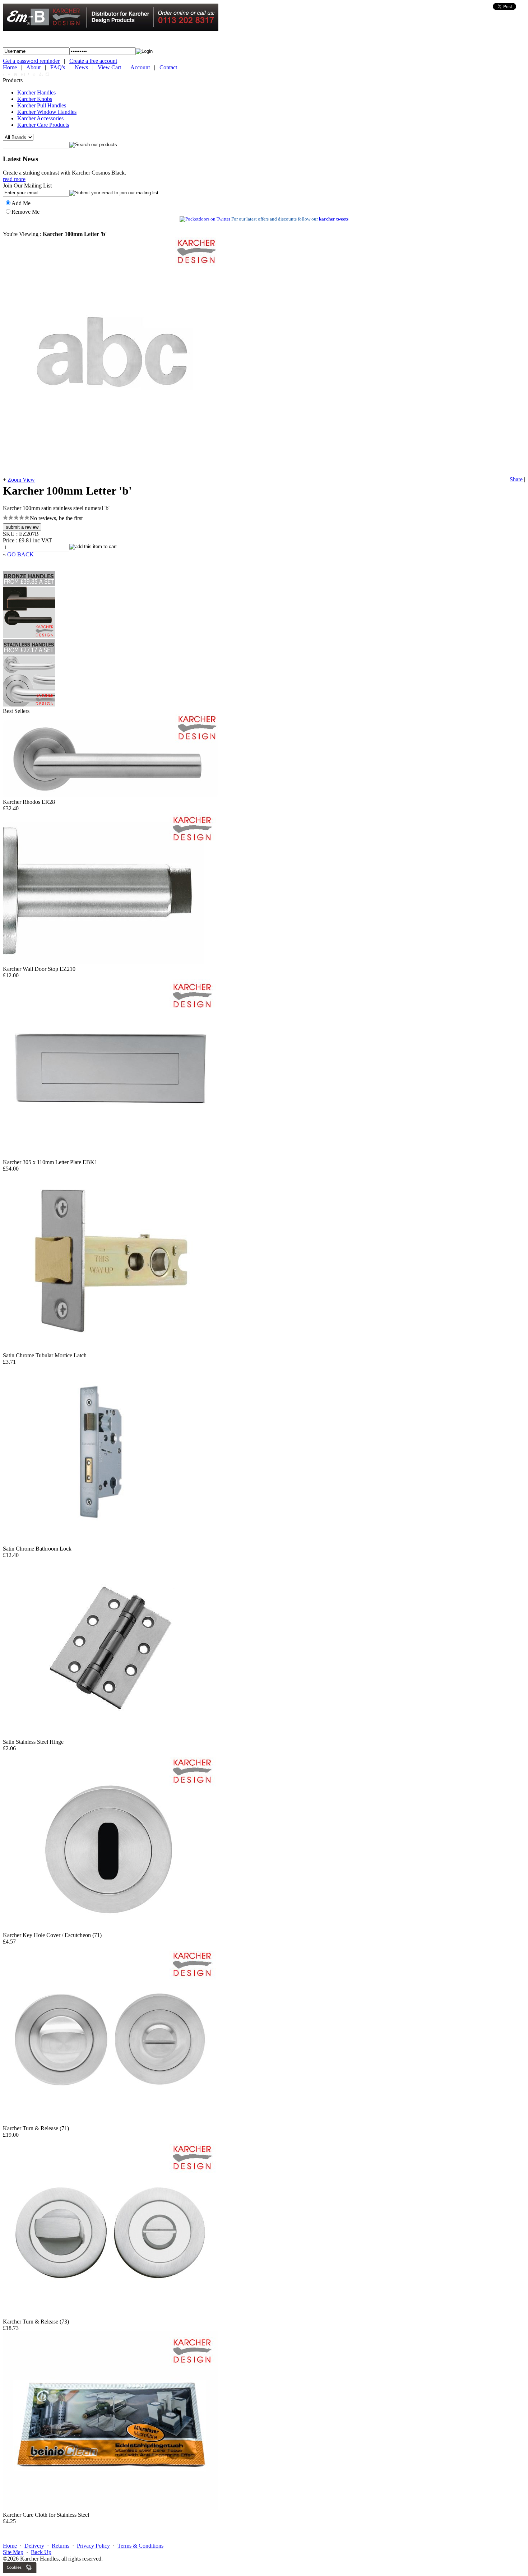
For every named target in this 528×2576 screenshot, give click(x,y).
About (33, 67)
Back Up (41, 2552)
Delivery (34, 2546)
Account (140, 67)
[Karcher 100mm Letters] (111, 473)
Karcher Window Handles (47, 112)
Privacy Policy (93, 2546)
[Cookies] (20, 2571)
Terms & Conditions (140, 2546)
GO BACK (20, 554)
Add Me (21, 203)
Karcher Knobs (35, 99)
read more (14, 179)
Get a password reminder (31, 61)
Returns (61, 2546)
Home (10, 67)
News (81, 67)
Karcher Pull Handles (42, 105)
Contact (168, 67)
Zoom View (21, 480)
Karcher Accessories (40, 118)
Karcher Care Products (43, 125)
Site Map (13, 2552)
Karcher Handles (36, 92)
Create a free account (93, 61)
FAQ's (58, 67)
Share (516, 479)
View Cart (109, 67)
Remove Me (26, 212)
